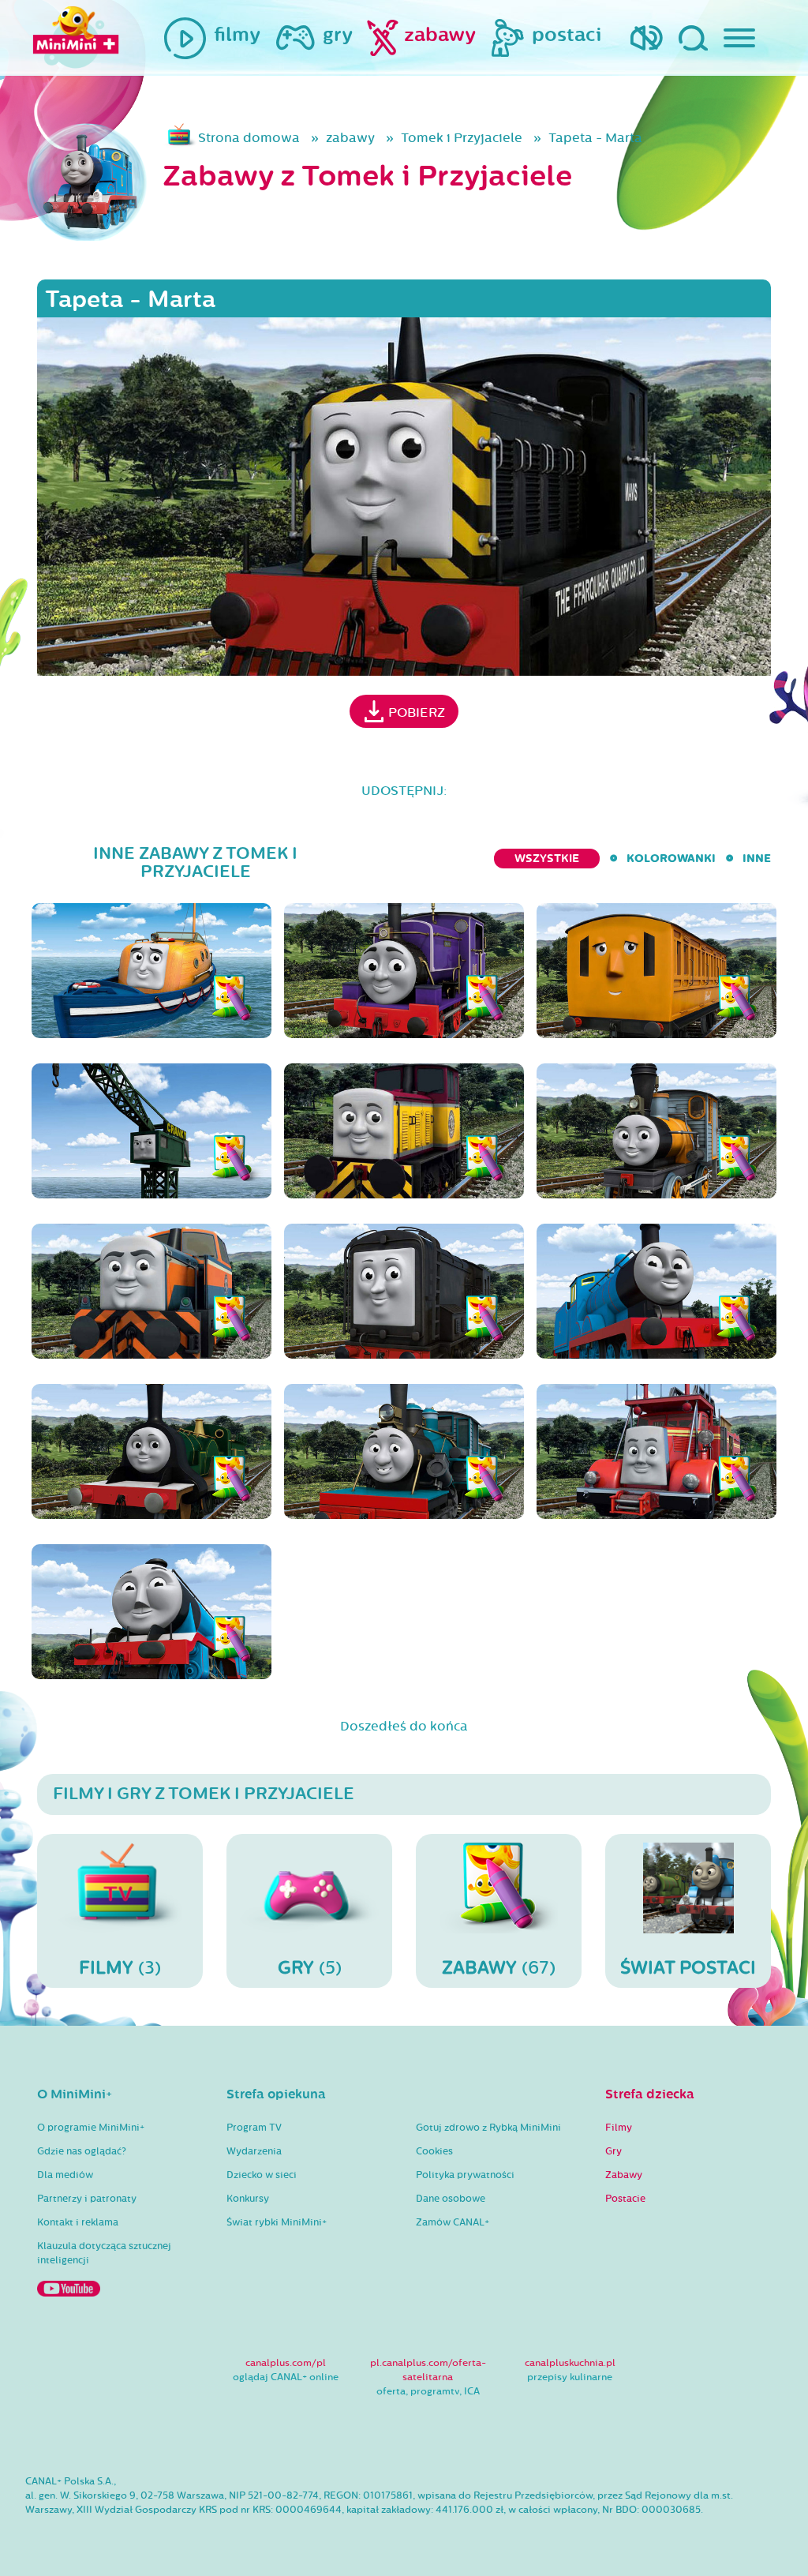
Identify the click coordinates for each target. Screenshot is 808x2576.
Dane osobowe (451, 2199)
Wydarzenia (254, 2151)
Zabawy (624, 2175)
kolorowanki (671, 859)
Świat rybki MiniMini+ (277, 2222)
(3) (120, 1968)
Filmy (619, 2128)
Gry (613, 2151)
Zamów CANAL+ (453, 2222)
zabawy (350, 138)
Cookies (434, 2151)
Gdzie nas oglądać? (82, 2151)
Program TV (254, 2128)
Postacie (625, 2199)
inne (757, 859)
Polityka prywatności (465, 2175)
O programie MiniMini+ (91, 2128)
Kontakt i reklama (78, 2222)
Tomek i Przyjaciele (462, 138)
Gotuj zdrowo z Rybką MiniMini (488, 2128)
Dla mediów (65, 2175)
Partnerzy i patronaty (87, 2199)
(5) (310, 1968)
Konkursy (248, 2199)
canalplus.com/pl (286, 2363)
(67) (499, 1968)
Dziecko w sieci (262, 2175)
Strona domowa (249, 138)
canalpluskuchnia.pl (570, 2363)
